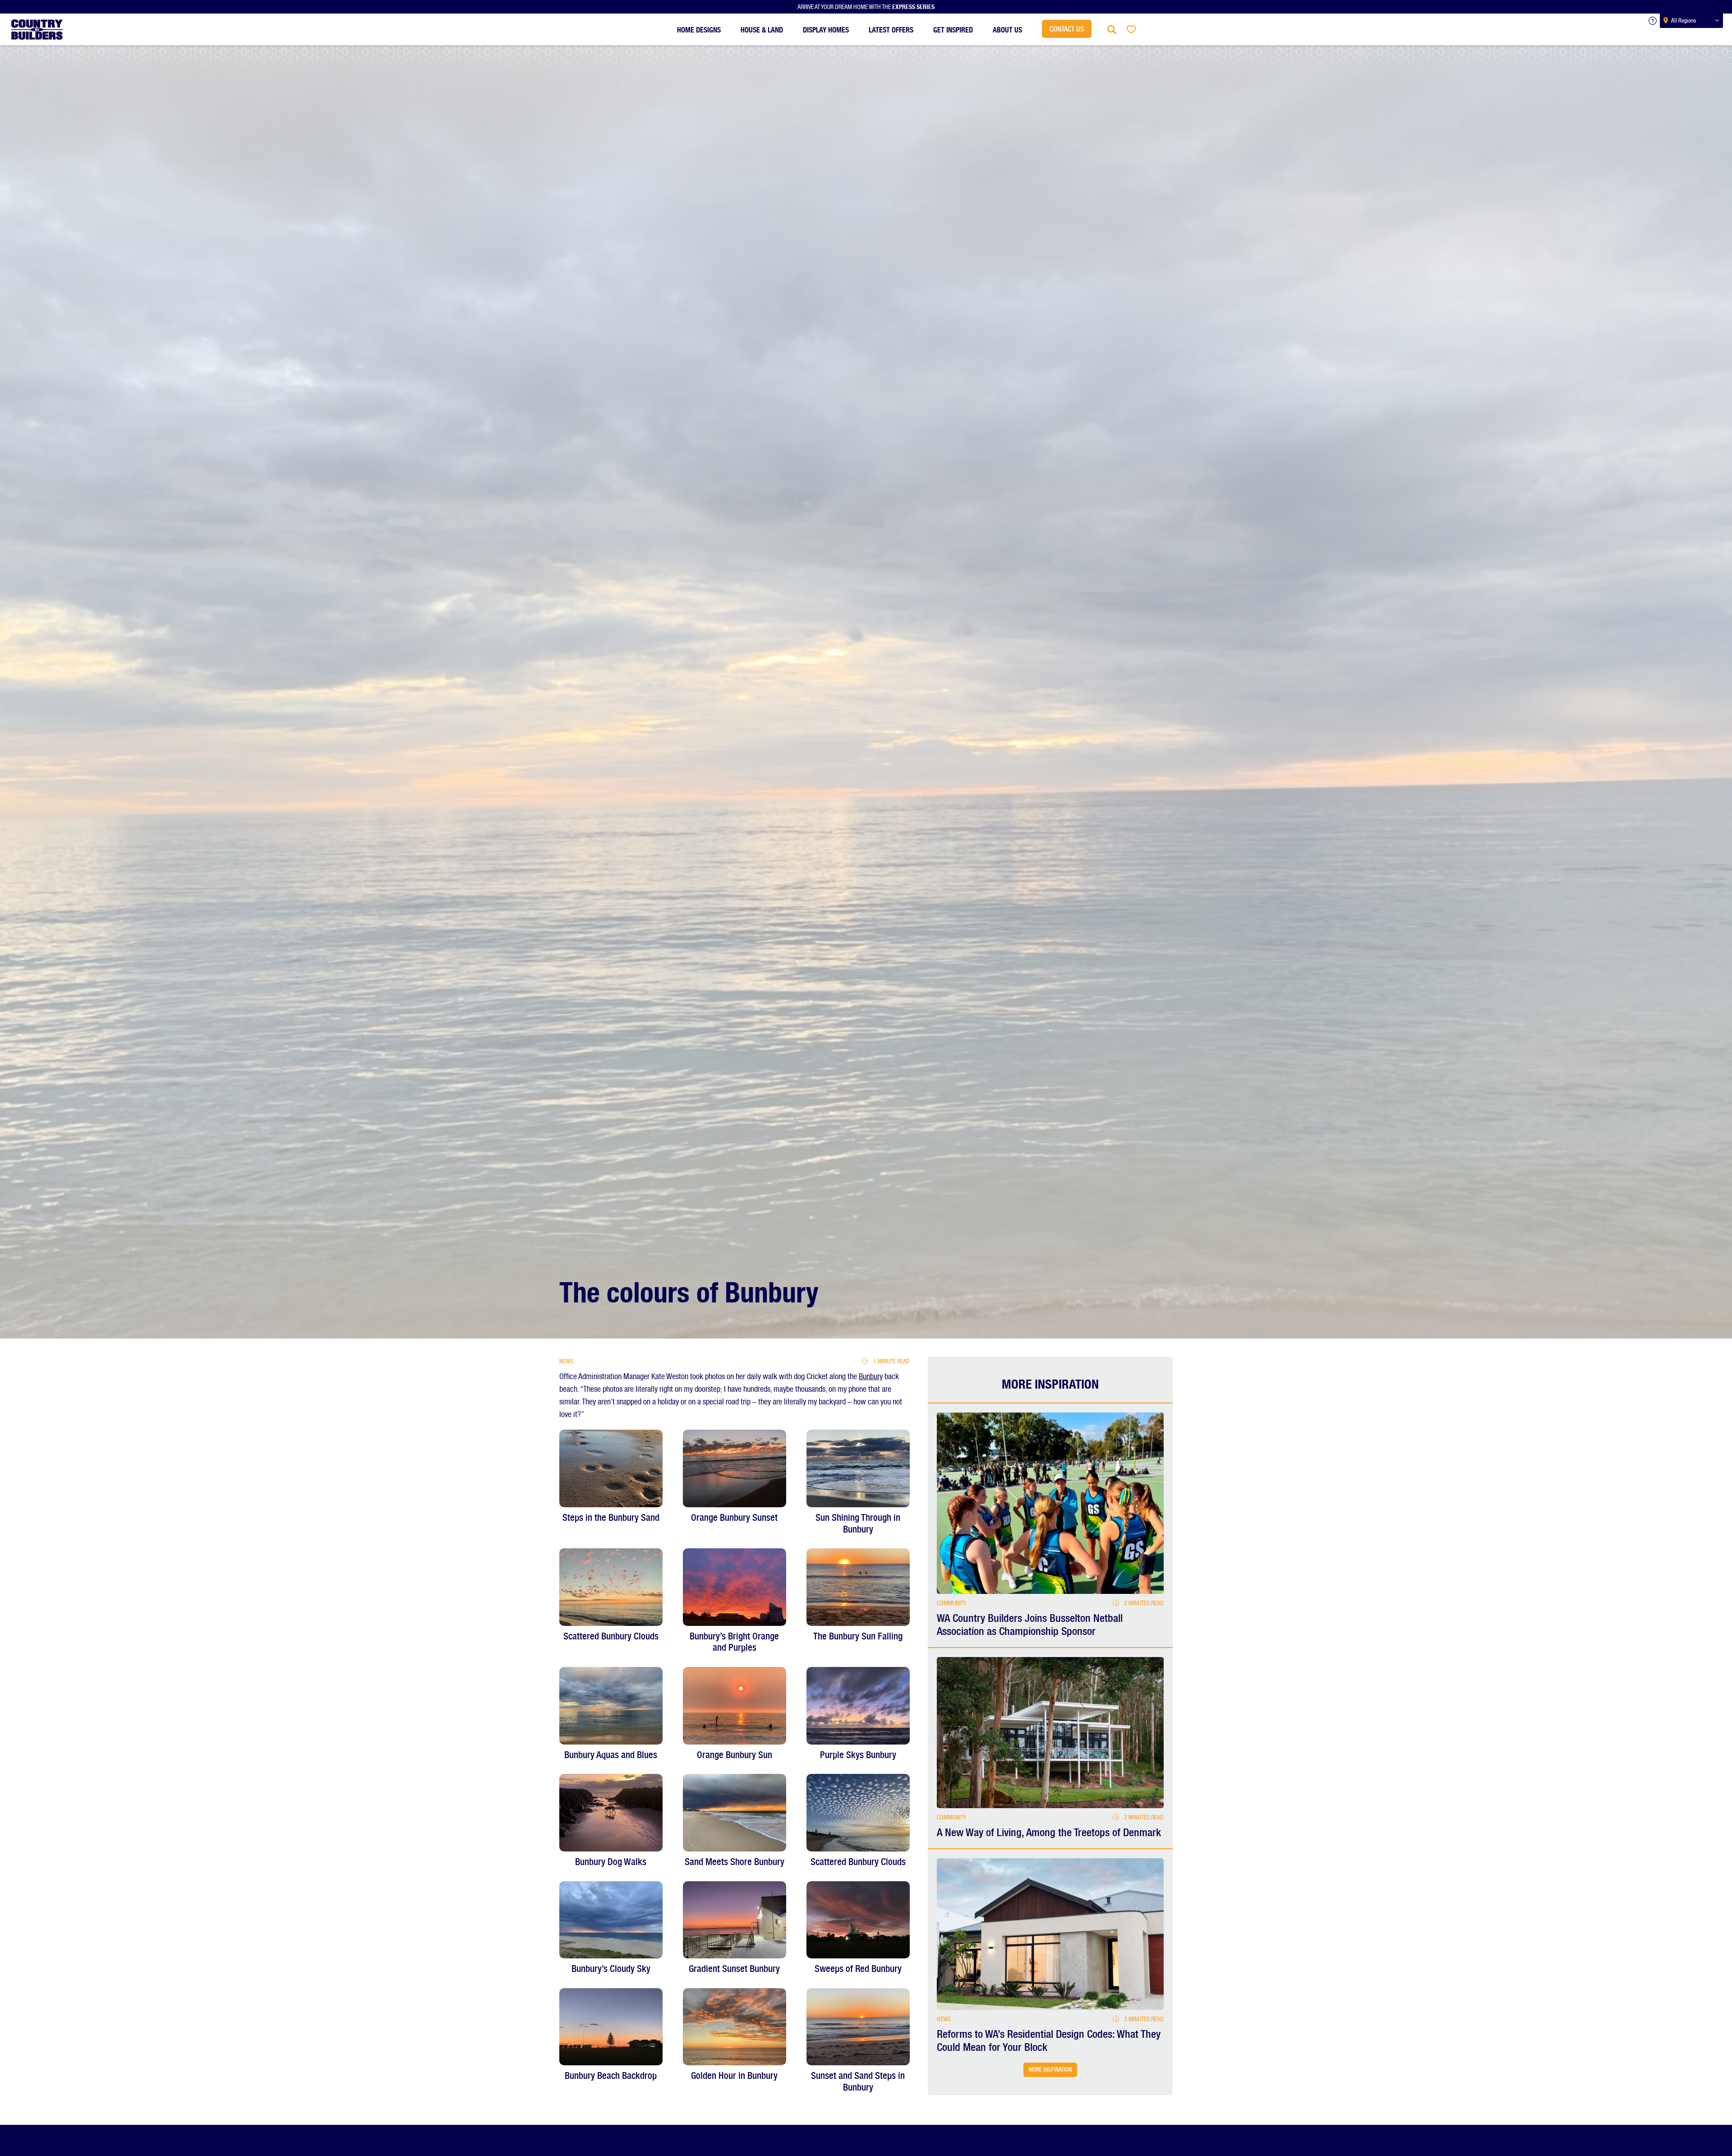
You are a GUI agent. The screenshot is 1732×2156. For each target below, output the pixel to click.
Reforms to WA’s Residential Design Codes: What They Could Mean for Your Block (1049, 2041)
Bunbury (871, 1376)
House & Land (762, 28)
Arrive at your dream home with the (866, 6)
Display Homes (826, 28)
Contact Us (1067, 29)
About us (1007, 28)
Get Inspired (953, 28)
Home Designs (699, 28)
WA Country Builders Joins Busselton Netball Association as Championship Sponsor (1030, 1625)
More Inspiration (1050, 2070)
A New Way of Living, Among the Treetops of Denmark (1049, 1833)
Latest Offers (891, 28)
